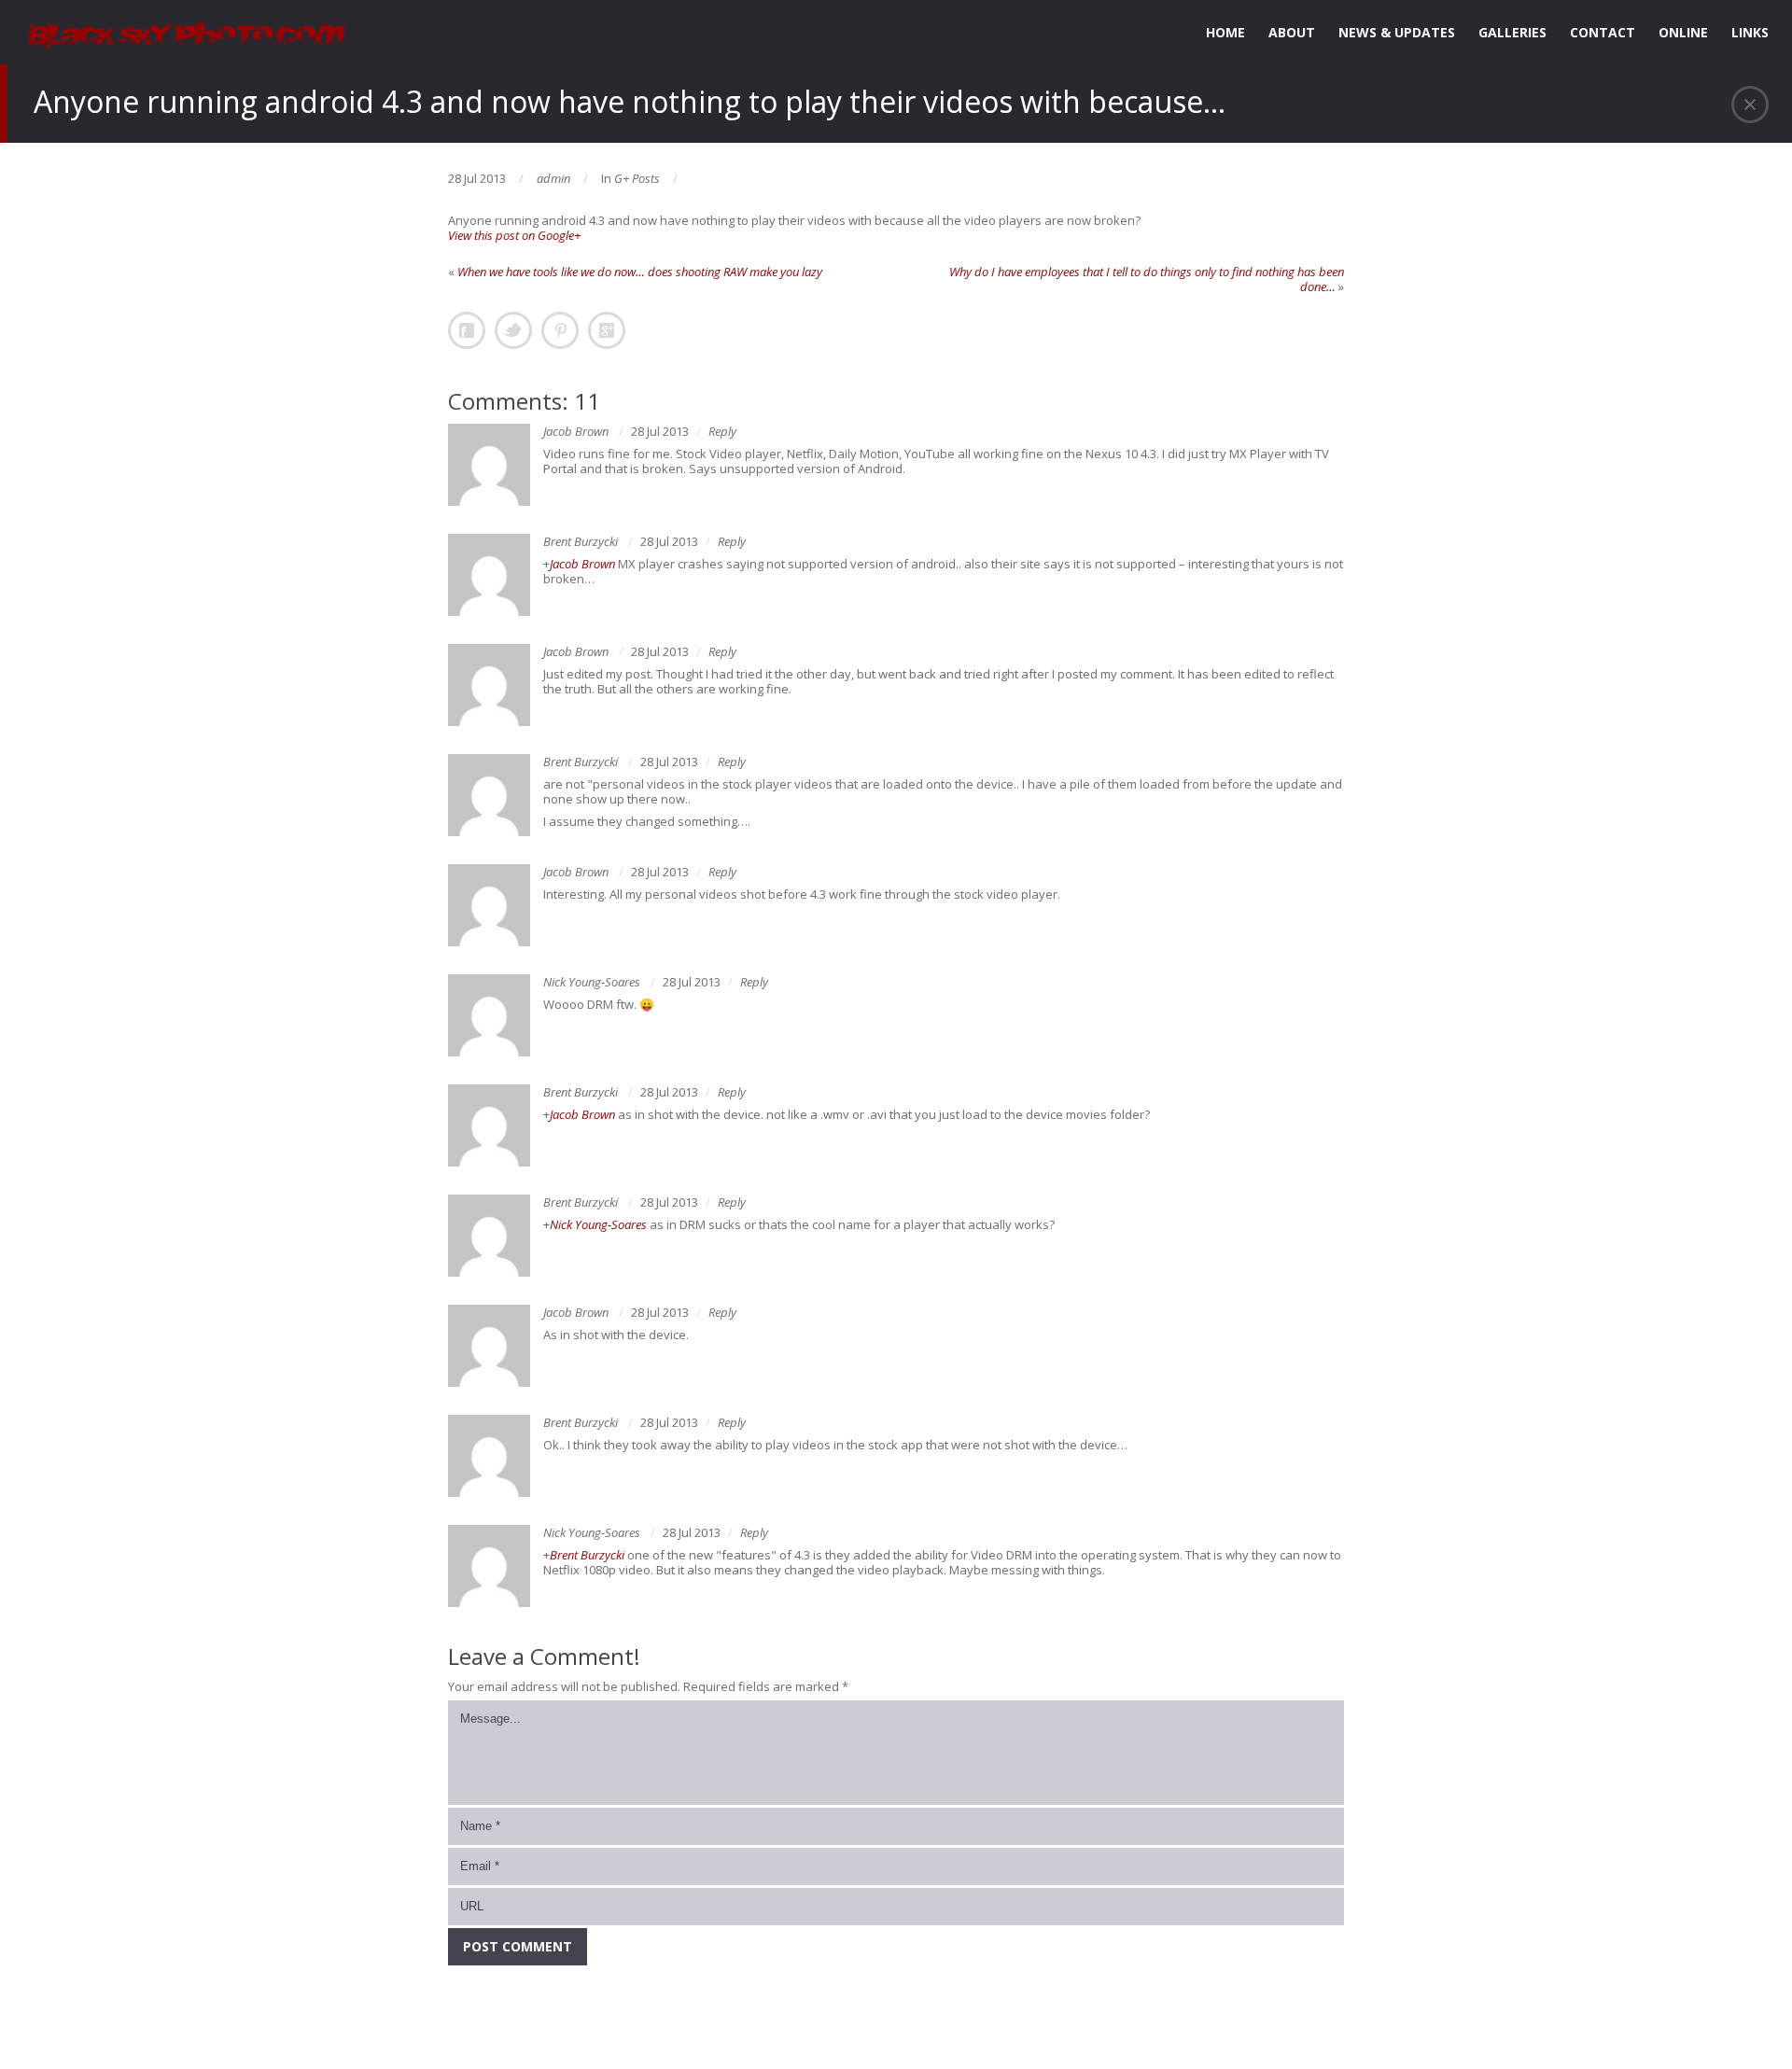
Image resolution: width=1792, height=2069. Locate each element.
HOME (1225, 32)
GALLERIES (1512, 32)
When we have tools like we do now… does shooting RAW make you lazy (640, 272)
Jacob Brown (576, 431)
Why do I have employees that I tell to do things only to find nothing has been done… (1147, 279)
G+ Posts (637, 178)
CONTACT (1603, 32)
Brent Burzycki (581, 541)
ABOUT (1292, 32)
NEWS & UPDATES (1397, 32)
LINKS (1750, 32)
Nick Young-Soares (592, 982)
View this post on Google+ (514, 235)
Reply (722, 431)
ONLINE (1683, 32)
